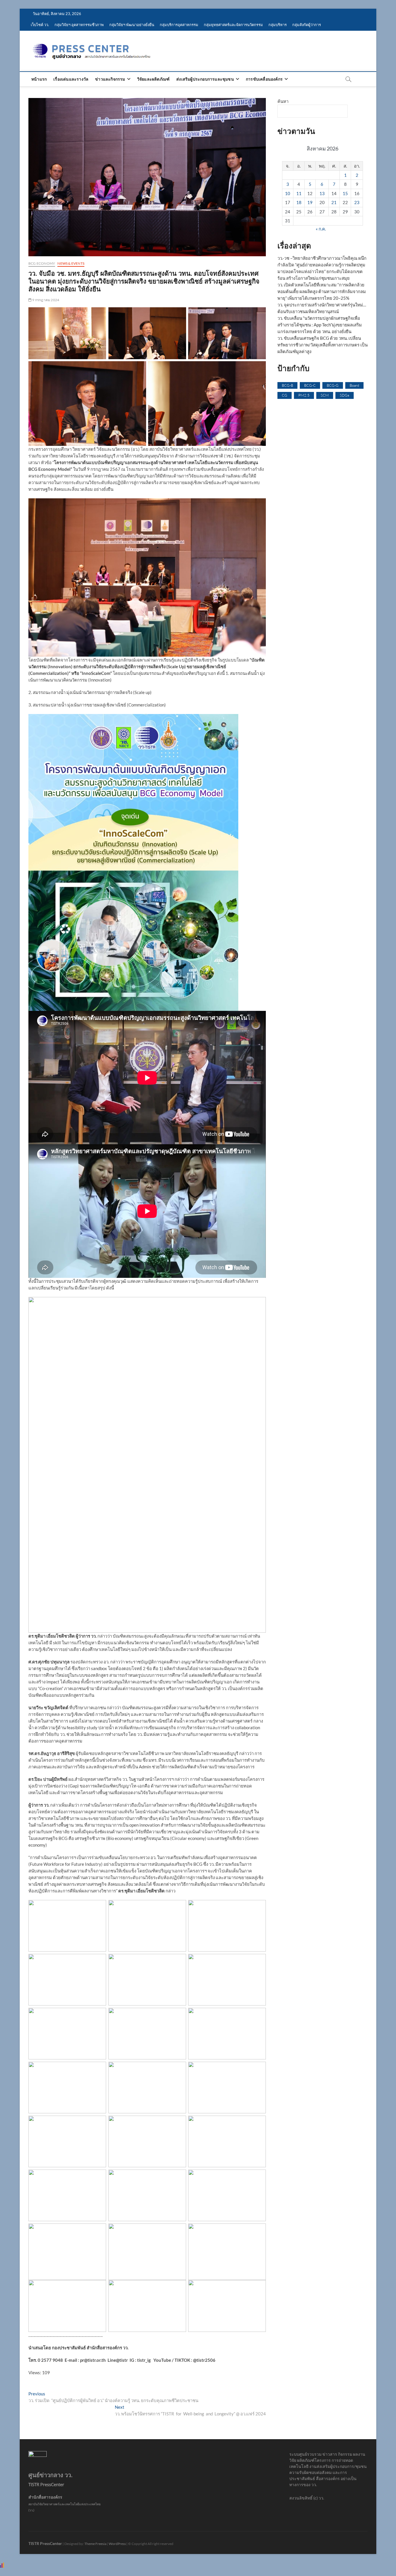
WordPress (117, 2544)
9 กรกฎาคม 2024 (45, 300)
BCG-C (310, 385)
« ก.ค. (321, 229)
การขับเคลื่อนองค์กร (264, 79)
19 (310, 202)
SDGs (345, 395)
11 (299, 193)
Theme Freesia (95, 2544)
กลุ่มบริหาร (278, 25)
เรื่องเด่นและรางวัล (71, 79)
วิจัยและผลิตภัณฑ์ (153, 79)
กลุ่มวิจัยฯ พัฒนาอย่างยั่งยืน (132, 25)
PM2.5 (304, 395)
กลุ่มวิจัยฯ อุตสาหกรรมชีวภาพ (79, 25)
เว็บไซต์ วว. (40, 25)
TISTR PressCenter (45, 2543)
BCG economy (42, 263)
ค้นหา (283, 101)
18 (299, 202)
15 (345, 193)
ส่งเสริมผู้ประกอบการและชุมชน (205, 79)
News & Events (71, 263)
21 (334, 202)
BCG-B (287, 385)
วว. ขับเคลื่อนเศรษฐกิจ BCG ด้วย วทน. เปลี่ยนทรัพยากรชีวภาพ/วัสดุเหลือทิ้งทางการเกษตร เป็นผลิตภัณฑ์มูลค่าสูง (323, 345)
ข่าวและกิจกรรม (110, 79)
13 (322, 193)
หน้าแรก (39, 79)
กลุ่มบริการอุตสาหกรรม (179, 25)
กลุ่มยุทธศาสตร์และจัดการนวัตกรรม (233, 25)
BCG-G (333, 385)
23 (357, 202)
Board (354, 385)
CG (285, 395)
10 (288, 193)
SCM (325, 395)
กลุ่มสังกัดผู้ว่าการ (307, 25)
